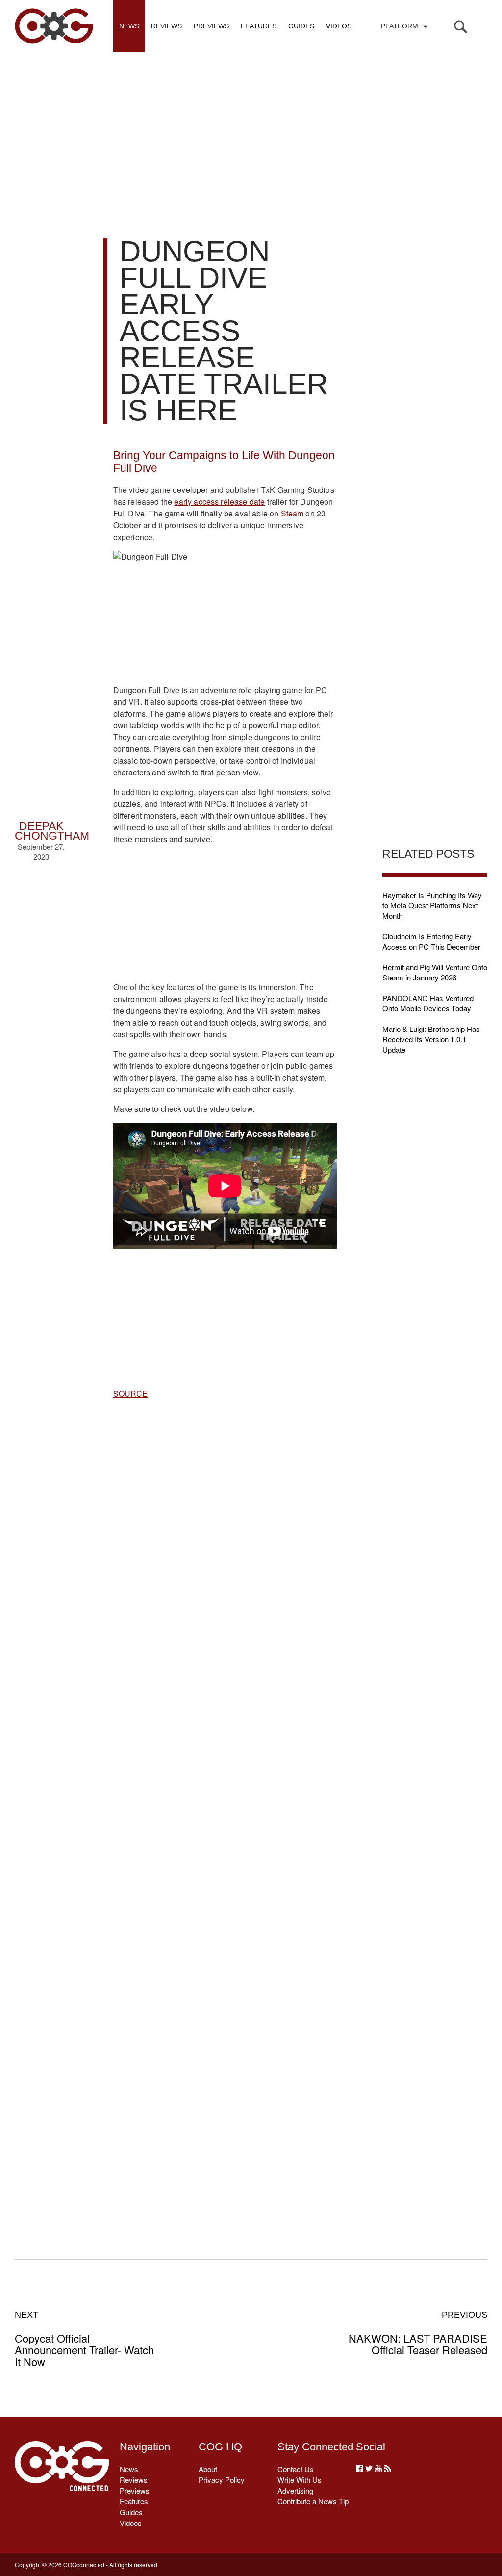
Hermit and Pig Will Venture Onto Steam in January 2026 (435, 972)
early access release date (219, 502)
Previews (211, 26)
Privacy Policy (222, 2480)
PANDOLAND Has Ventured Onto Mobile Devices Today (428, 1003)
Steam (292, 513)
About (208, 2469)
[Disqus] (225, 1818)
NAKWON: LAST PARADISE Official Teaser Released (418, 2333)
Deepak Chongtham (52, 831)
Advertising (295, 2490)
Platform (402, 26)
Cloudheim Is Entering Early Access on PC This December (431, 941)
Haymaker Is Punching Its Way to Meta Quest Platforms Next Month (432, 905)
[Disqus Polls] (225, 1562)
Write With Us (300, 2480)
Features (259, 26)
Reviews (166, 26)
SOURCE (131, 1394)
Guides (301, 26)
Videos (339, 26)
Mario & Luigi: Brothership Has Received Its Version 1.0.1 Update (431, 1039)
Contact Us (296, 2469)
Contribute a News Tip (313, 2501)
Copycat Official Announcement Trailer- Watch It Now (84, 2339)
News (129, 26)
